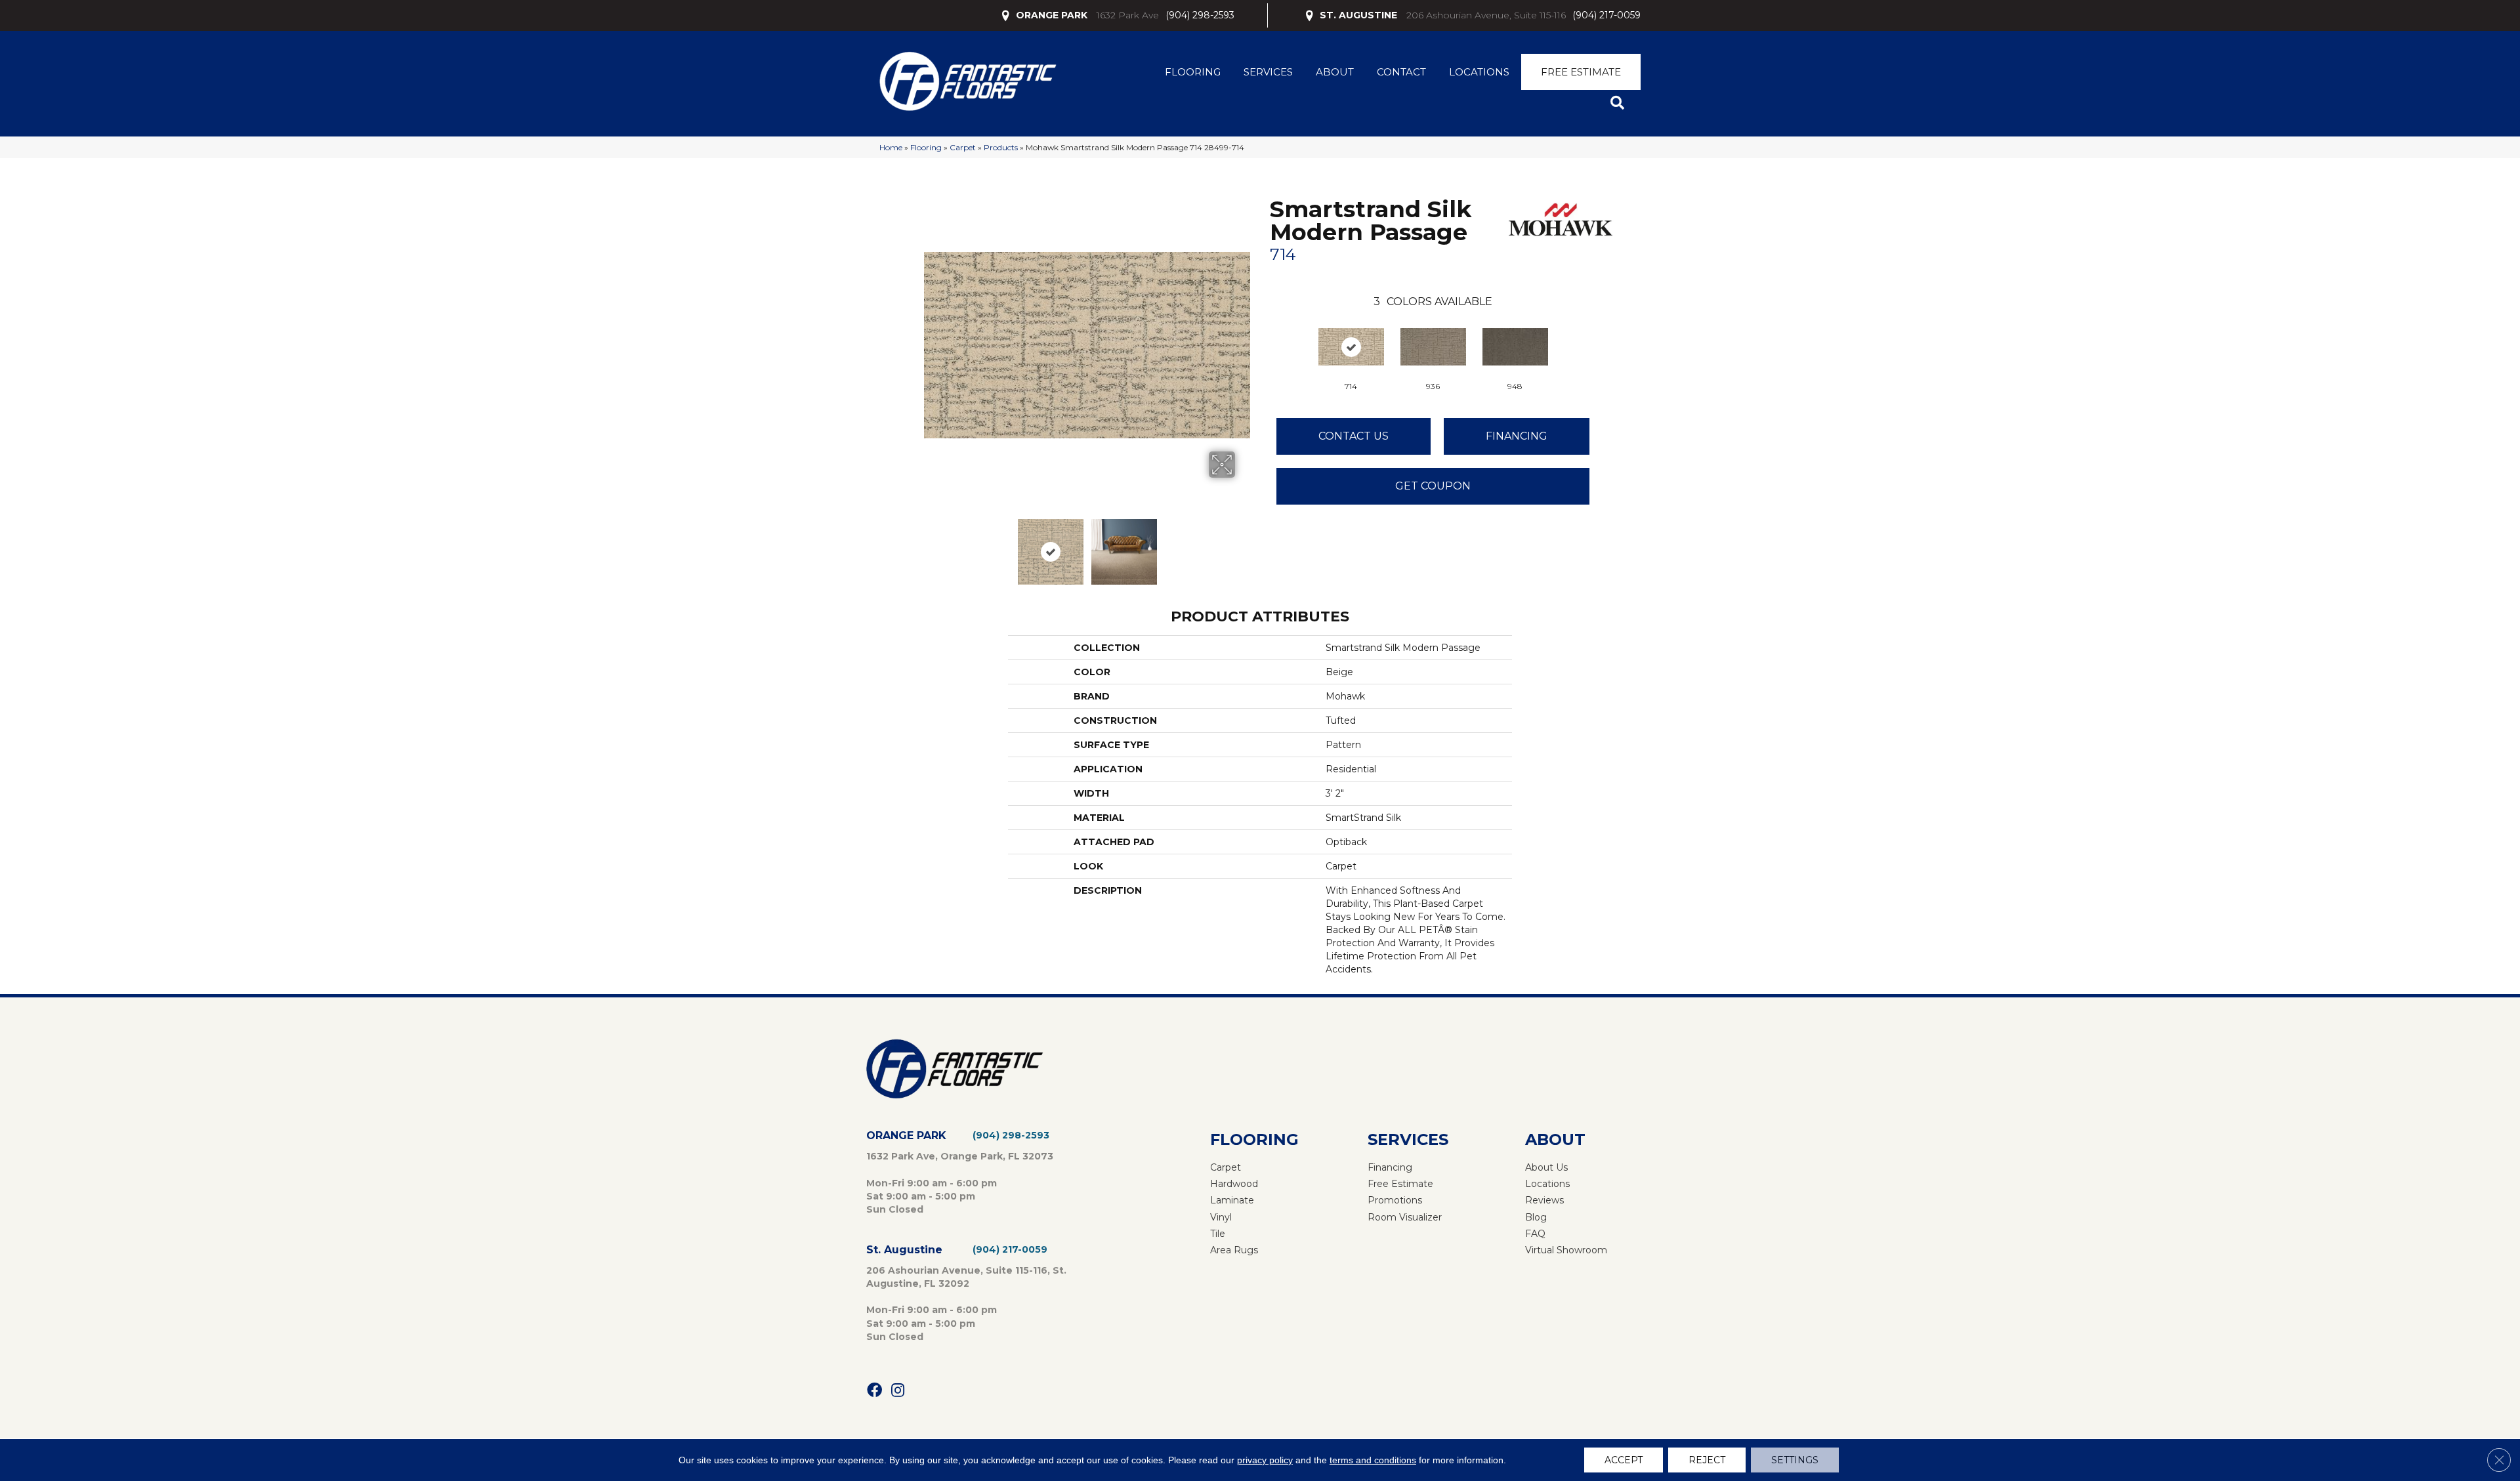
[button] (1620, 103)
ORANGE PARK (1052, 15)
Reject (1707, 1460)
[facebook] (874, 1391)
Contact (1401, 72)
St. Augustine (904, 1250)
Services (1268, 72)
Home (891, 147)
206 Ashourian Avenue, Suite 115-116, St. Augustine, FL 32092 (966, 1277)
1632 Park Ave (1128, 15)
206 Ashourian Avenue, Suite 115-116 (1486, 15)
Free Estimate (1581, 72)
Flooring (1193, 72)
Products (1001, 147)
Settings (1795, 1460)
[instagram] (898, 1391)
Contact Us (1354, 436)
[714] (1351, 347)
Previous (931, 545)
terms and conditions (1373, 1460)
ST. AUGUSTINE (1358, 15)
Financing (1517, 436)
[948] (1515, 347)
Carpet (963, 147)
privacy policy (1265, 1460)
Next (1244, 545)
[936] (1433, 347)
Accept (1624, 1460)
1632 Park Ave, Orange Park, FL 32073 (960, 1156)
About (1335, 72)
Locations (1479, 72)
